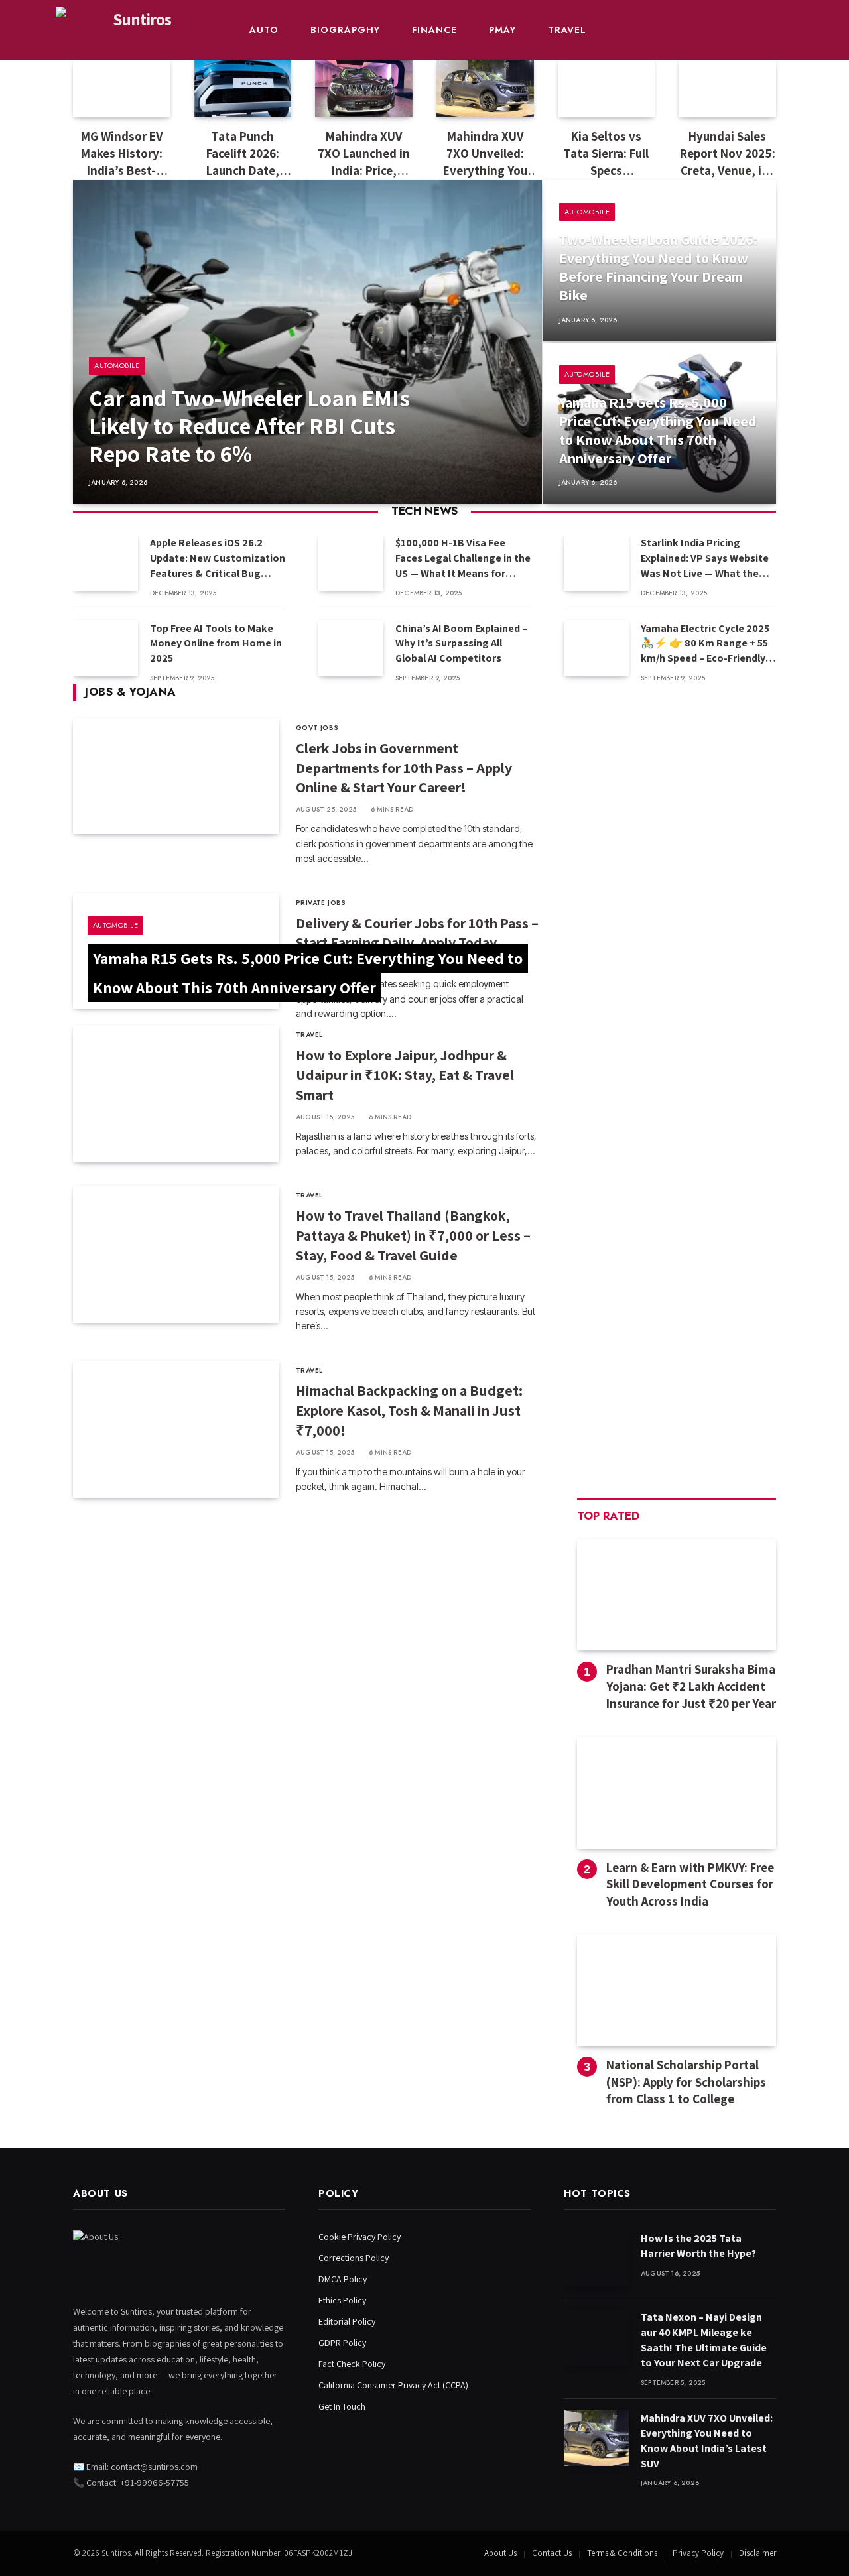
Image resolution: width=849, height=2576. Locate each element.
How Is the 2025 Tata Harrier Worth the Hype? (698, 2246)
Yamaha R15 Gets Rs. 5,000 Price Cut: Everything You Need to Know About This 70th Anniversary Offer (658, 430)
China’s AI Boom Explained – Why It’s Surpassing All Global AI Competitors (461, 644)
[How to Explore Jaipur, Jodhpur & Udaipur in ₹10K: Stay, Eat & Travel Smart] (176, 1094)
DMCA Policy (343, 2279)
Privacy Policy (698, 2553)
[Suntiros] (136, 30)
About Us (500, 2553)
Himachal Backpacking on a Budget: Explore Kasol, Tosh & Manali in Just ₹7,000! (409, 1410)
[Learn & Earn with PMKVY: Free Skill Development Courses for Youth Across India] (677, 1793)
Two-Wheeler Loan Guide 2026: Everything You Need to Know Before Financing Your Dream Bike (658, 267)
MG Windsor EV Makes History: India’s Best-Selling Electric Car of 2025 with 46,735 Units (121, 153)
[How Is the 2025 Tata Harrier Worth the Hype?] (596, 2258)
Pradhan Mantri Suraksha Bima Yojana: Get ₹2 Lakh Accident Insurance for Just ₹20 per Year (691, 1686)
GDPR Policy (342, 2343)
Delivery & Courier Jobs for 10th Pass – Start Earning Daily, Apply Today (417, 933)
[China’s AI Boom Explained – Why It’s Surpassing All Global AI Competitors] (351, 648)
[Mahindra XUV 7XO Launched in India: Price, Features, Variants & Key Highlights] (364, 89)
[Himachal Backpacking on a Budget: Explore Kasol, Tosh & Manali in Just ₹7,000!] (176, 1429)
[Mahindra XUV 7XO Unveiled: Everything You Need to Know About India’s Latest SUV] (485, 89)
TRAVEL (567, 30)
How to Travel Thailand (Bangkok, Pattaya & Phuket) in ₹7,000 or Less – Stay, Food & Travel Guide (413, 1235)
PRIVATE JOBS (321, 903)
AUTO (264, 30)
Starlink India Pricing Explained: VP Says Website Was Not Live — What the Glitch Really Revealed (705, 559)
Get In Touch (342, 2406)
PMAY (502, 30)
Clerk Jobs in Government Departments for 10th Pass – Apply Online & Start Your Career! (404, 768)
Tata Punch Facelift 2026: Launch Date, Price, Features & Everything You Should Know (242, 153)
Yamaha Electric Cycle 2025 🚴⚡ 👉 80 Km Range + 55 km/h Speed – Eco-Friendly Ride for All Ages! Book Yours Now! (705, 644)
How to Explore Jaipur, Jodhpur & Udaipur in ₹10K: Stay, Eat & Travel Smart (405, 1075)
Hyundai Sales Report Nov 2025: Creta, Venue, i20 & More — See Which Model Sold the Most (728, 153)
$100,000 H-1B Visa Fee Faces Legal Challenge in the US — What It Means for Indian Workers (463, 559)
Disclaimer (757, 2553)
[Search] (792, 30)
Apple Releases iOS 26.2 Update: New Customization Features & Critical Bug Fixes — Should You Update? (218, 559)
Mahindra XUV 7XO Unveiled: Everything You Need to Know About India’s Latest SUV (485, 153)
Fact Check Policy (352, 2364)
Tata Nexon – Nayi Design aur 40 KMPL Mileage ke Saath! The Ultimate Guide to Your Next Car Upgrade (704, 2340)
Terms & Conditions (622, 2553)
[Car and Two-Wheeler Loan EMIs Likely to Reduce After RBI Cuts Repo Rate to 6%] (307, 342)
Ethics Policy (342, 2300)
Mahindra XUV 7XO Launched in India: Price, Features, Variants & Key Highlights (364, 153)
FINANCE (434, 30)
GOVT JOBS (317, 728)
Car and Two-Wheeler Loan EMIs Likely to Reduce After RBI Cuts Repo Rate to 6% (249, 426)
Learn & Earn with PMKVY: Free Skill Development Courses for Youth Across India (690, 1884)
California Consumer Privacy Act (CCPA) (393, 2385)
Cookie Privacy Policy (359, 2237)
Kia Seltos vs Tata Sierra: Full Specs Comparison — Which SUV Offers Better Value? (606, 153)
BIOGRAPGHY (345, 30)
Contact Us (552, 2553)
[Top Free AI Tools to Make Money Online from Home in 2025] (105, 648)
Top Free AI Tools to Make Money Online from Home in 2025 (216, 644)
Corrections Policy (354, 2258)
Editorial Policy (347, 2321)
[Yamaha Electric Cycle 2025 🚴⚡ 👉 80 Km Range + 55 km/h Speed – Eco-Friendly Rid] (596, 648)
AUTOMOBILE (117, 365)
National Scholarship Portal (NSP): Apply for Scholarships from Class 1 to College (686, 2082)
